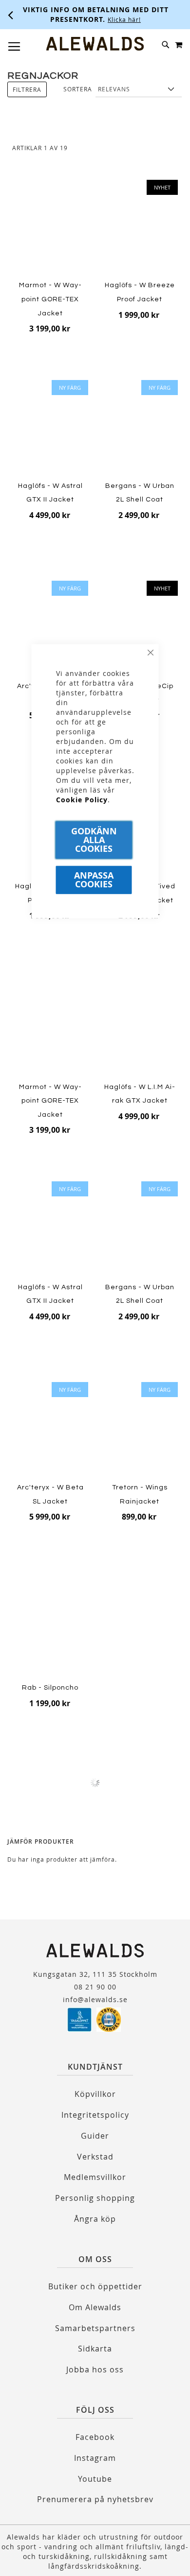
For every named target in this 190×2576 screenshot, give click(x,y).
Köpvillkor (95, 2094)
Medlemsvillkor (95, 2177)
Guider (95, 2136)
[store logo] (95, 44)
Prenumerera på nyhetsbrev (95, 2499)
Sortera (78, 89)
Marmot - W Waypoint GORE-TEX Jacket (50, 299)
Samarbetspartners (95, 2328)
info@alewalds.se (95, 1999)
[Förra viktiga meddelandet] (11, 15)
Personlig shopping (95, 2198)
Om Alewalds (95, 2307)
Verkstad (95, 2157)
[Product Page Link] (50, 228)
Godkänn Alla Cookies (94, 839)
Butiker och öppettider (95, 2286)
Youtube (95, 2479)
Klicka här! (124, 19)
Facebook (95, 2437)
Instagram (95, 2458)
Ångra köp (95, 2219)
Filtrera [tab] (27, 89)
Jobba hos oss (95, 2369)
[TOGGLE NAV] (14, 47)
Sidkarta (95, 2349)
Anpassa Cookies (94, 879)
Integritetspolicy (95, 2115)
